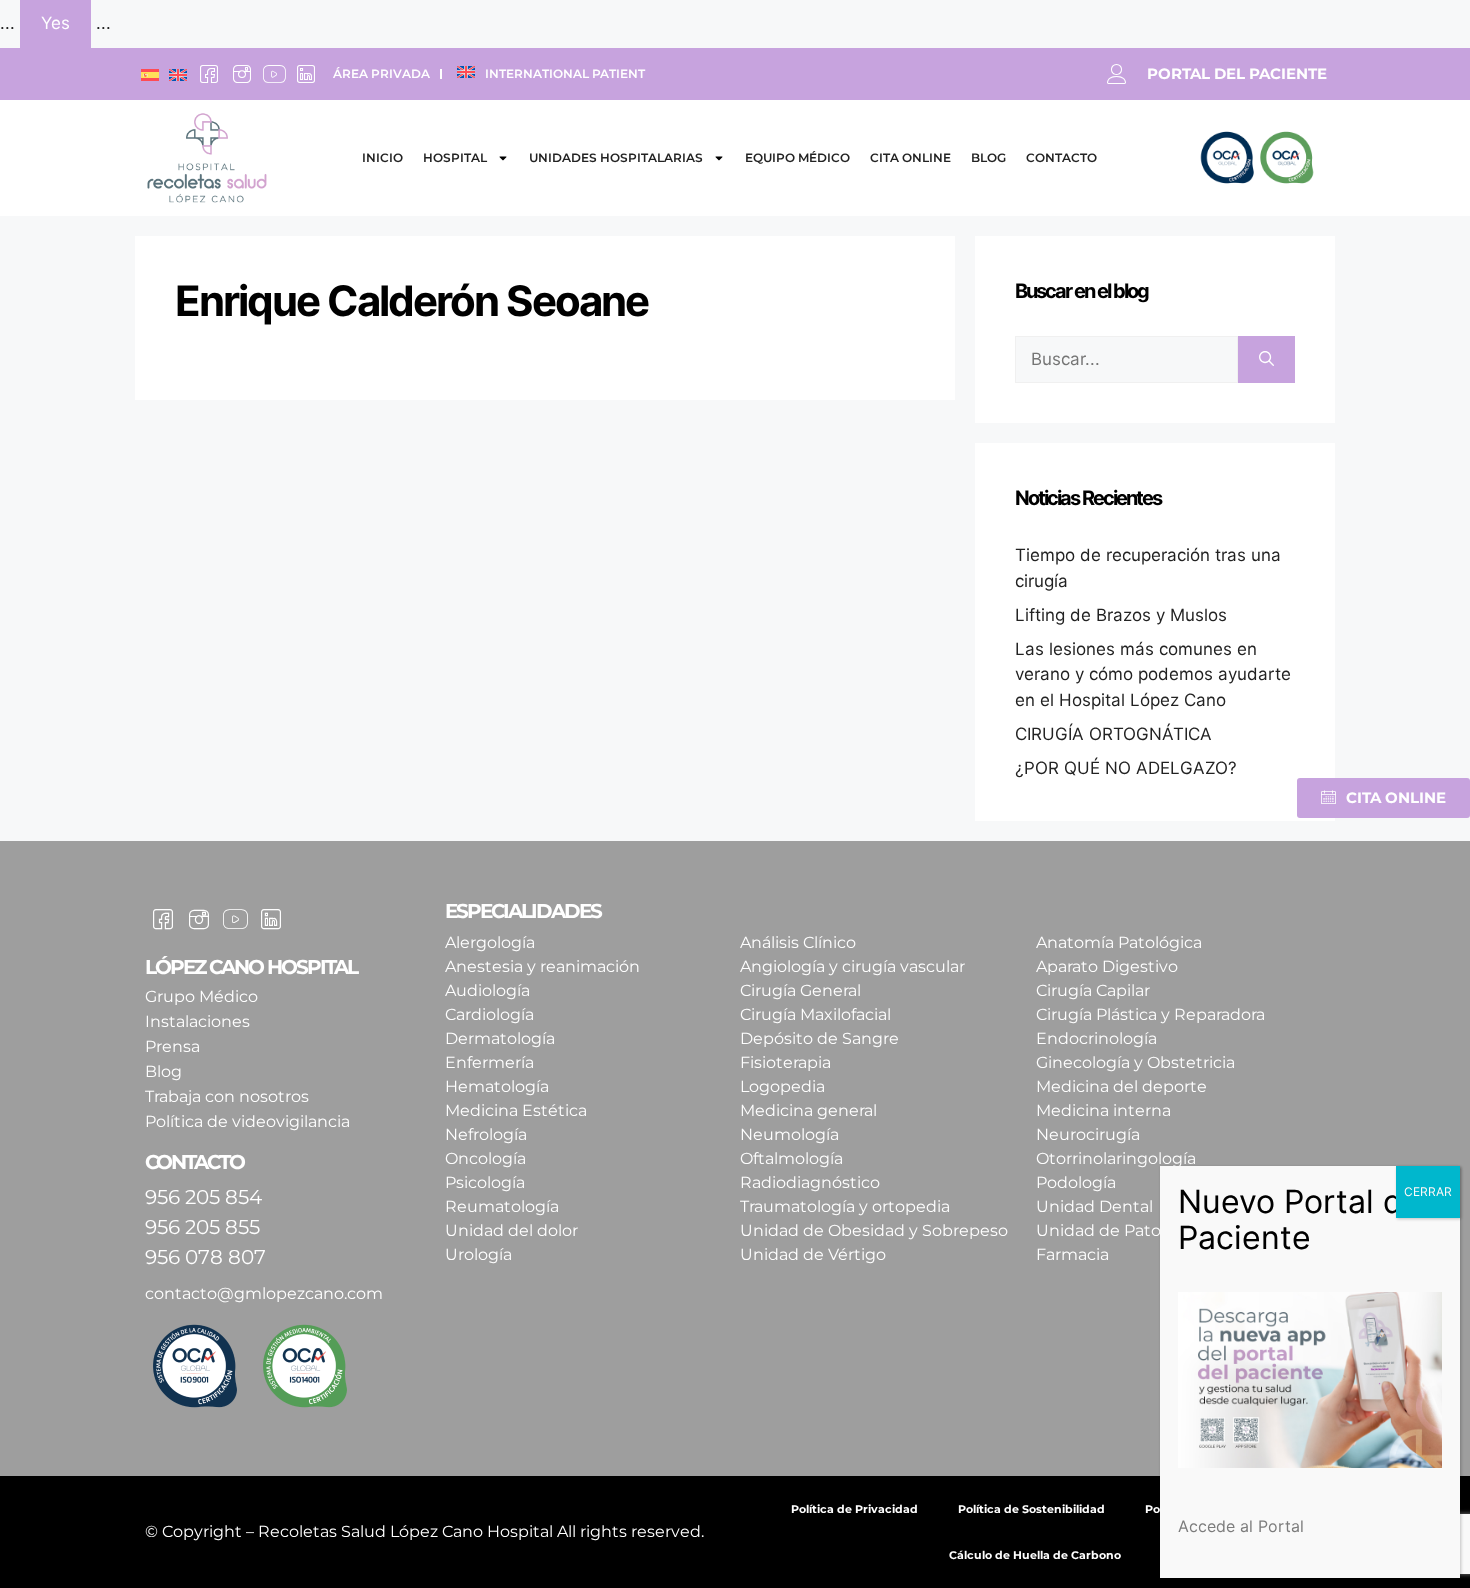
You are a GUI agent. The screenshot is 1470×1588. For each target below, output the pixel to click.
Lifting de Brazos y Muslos (1121, 615)
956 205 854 (203, 1197)
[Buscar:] (1126, 360)
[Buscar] (1266, 360)
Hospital (455, 157)
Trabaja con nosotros (227, 1096)
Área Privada (381, 73)
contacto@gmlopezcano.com (264, 1293)
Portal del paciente (1237, 73)
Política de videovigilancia (247, 1121)
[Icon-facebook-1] (209, 74)
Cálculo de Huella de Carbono (1035, 1555)
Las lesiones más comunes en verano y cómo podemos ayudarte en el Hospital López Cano (1153, 674)
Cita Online (910, 157)
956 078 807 (205, 1257)
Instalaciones (197, 1021)
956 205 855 (202, 1227)
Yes (55, 23)
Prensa (172, 1046)
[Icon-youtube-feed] (274, 74)
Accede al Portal (1241, 1526)
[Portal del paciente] (1117, 74)
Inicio (382, 157)
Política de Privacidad (854, 1509)
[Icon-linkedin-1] (306, 74)
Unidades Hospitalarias (616, 157)
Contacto (1061, 157)
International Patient (565, 73)
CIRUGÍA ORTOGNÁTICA (1113, 734)
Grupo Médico (201, 996)
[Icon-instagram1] (241, 74)
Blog (988, 157)
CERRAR (1428, 1191)
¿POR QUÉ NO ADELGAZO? (1126, 768)
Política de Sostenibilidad (1031, 1509)
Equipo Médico (797, 157)
